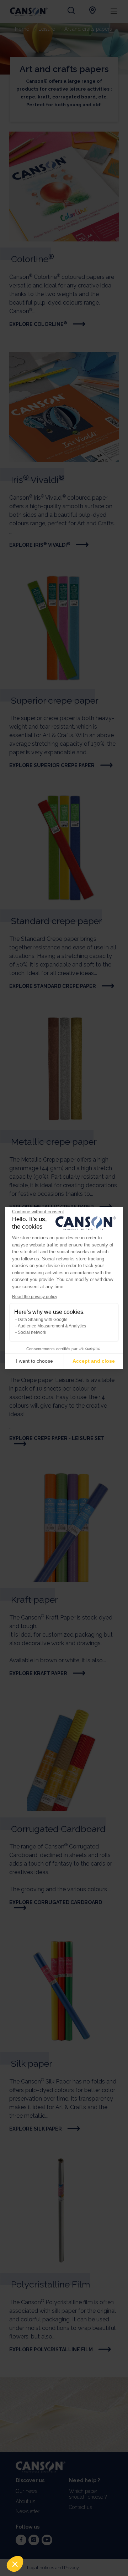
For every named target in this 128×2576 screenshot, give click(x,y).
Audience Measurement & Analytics (52, 1326)
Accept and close (94, 1361)
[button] (15, 2564)
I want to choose (34, 1361)
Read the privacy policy (35, 1297)
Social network (32, 1332)
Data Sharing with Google (43, 1320)
